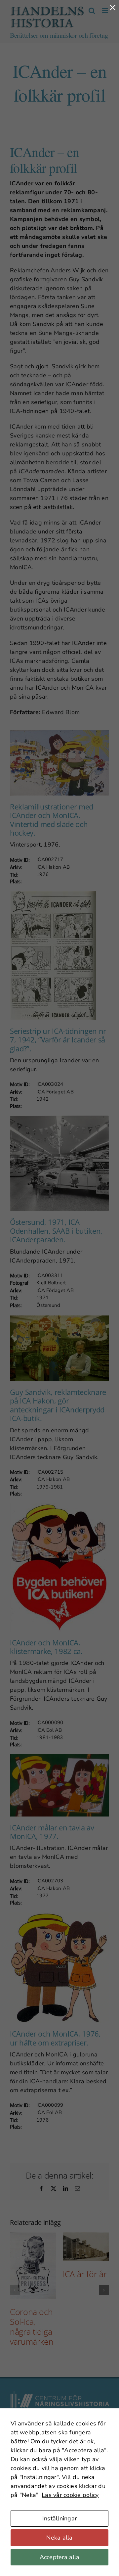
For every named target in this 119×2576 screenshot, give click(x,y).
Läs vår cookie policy (70, 2495)
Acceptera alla (60, 2557)
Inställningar (60, 2518)
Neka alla (59, 2538)
